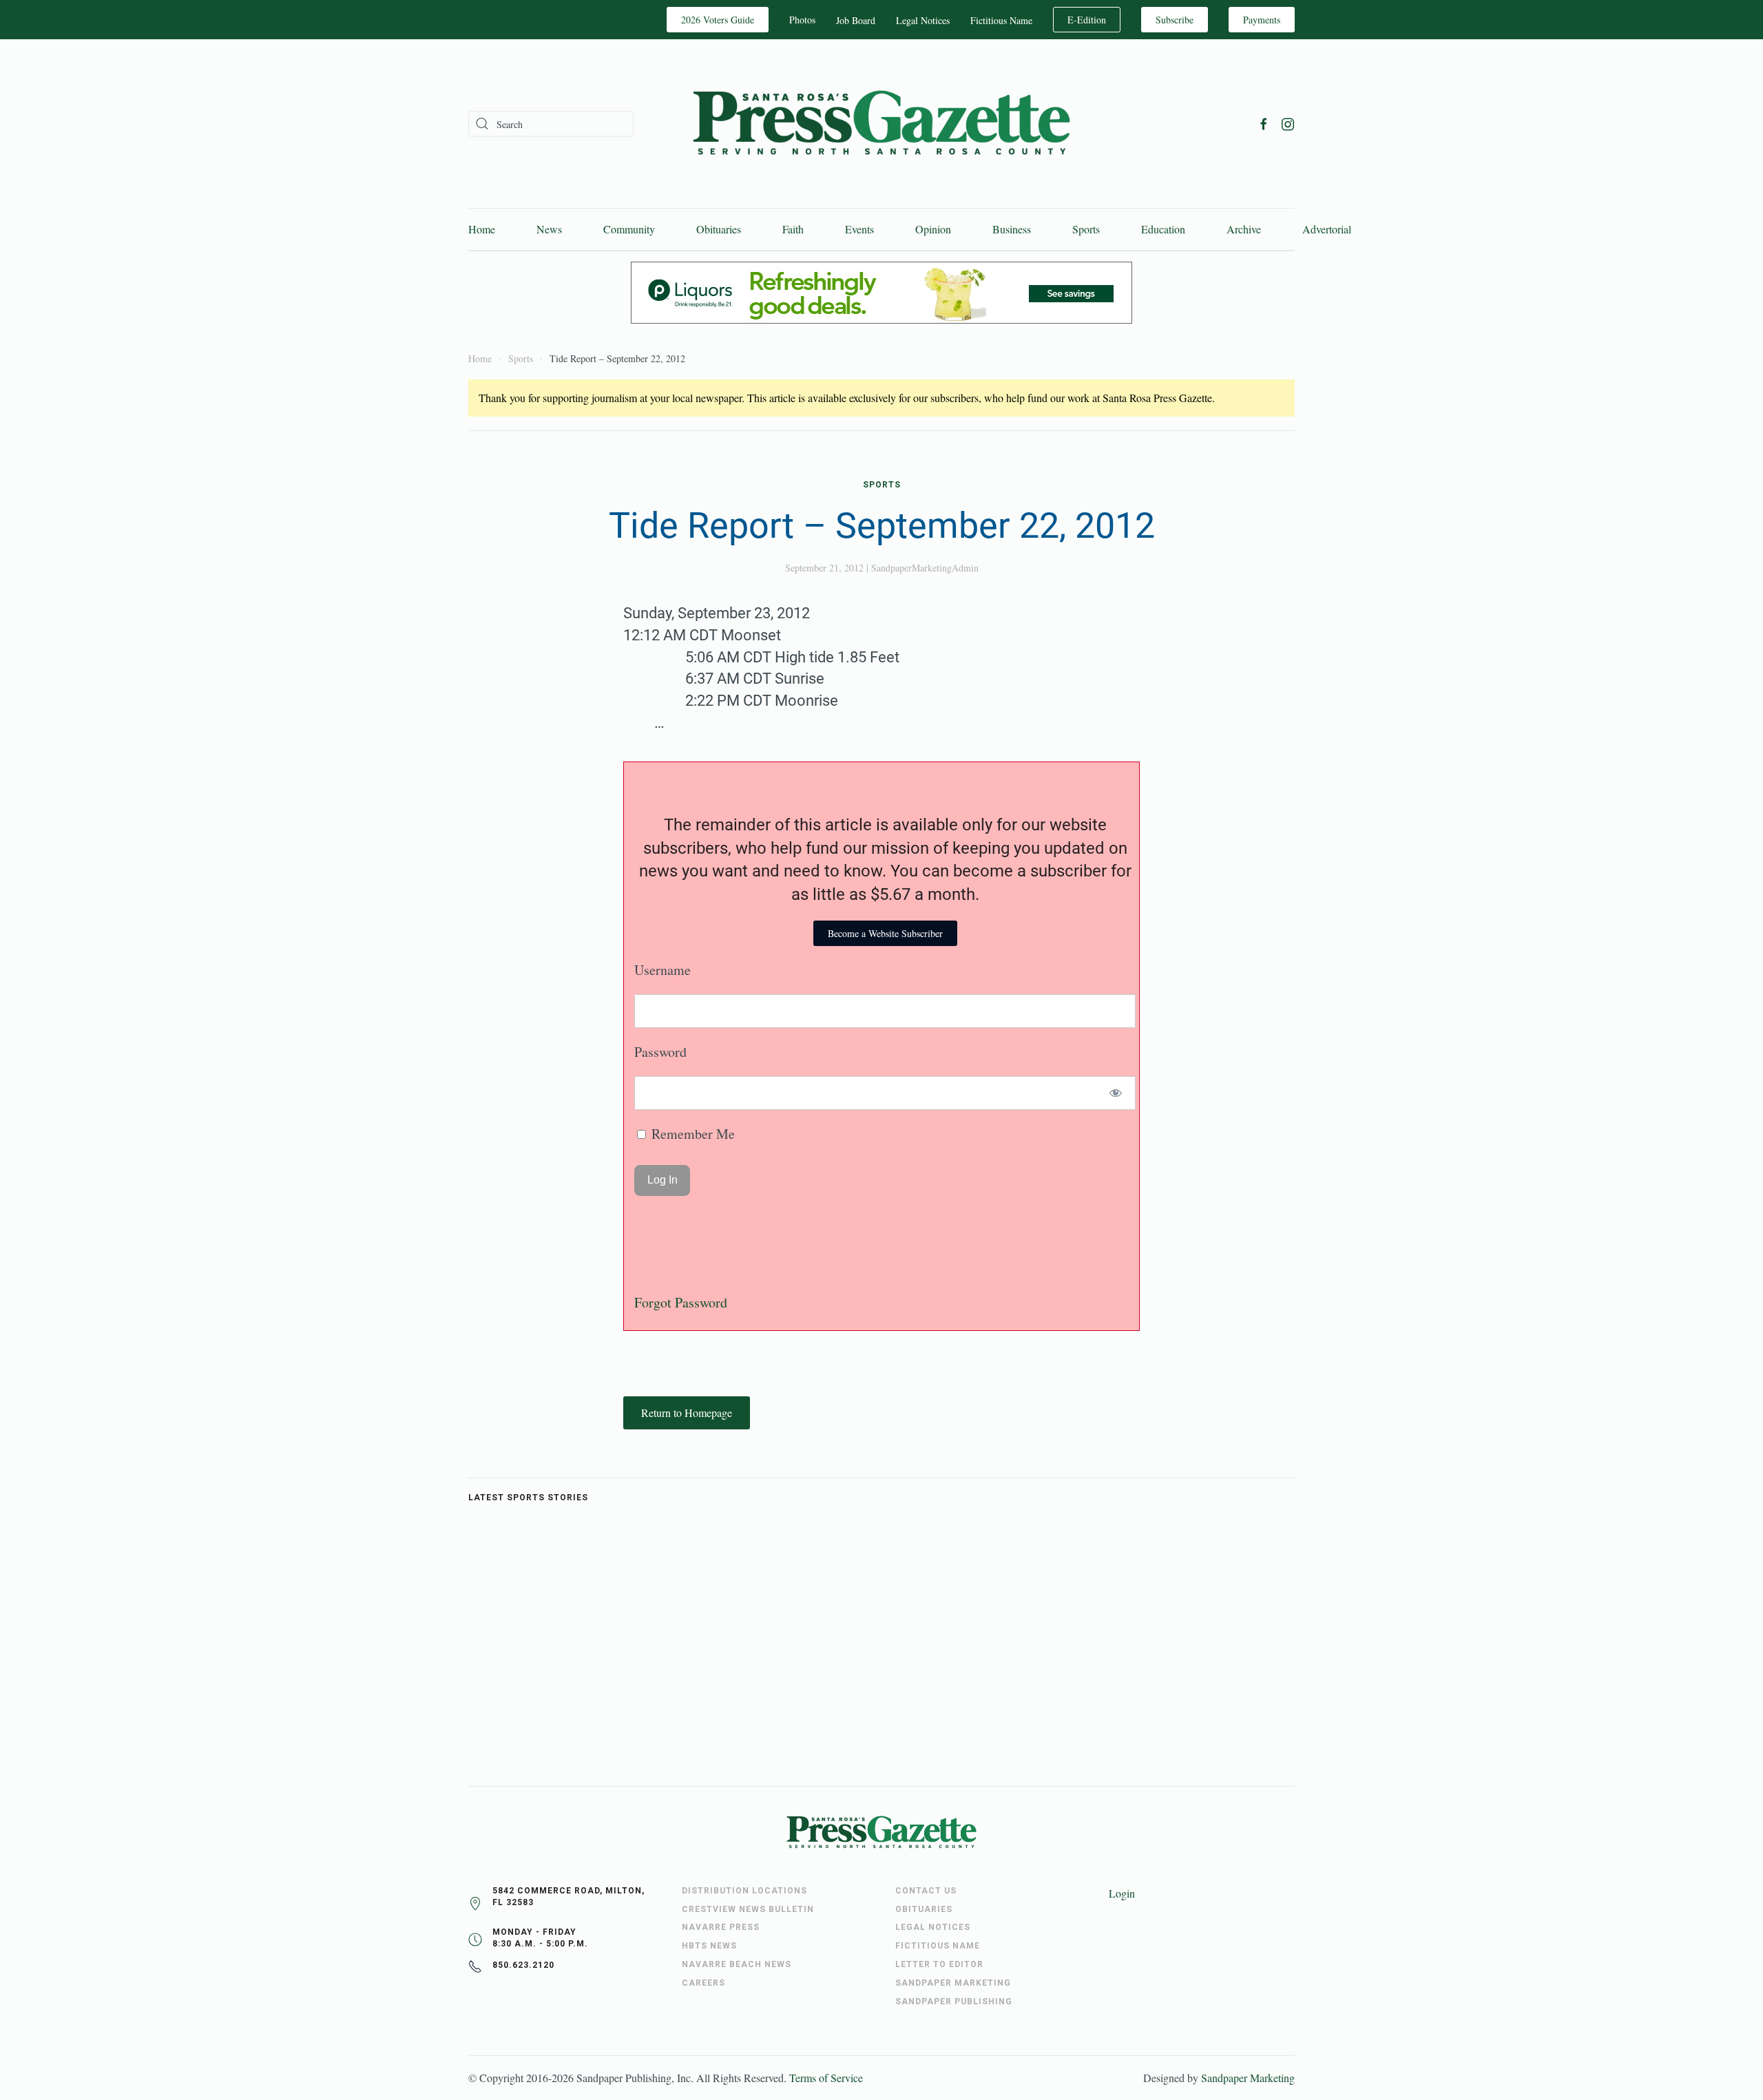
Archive (1244, 229)
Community (629, 229)
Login (1122, 1893)
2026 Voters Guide (718, 20)
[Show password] (1116, 1093)
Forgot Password (681, 1302)
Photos (802, 20)
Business (1012, 229)
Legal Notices (923, 20)
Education (1163, 229)
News (549, 229)
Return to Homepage (687, 1413)
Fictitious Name (1001, 20)
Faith (793, 229)
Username (663, 970)
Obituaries (719, 229)
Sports (1086, 229)
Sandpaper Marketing (1248, 2078)
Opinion (933, 229)
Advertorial (1327, 229)
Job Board (856, 20)
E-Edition (1087, 20)
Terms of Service (826, 2078)
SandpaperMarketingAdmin (925, 568)
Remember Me (691, 1134)
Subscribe (1175, 20)
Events (859, 229)
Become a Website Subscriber (885, 933)
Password (660, 1052)
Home (482, 229)
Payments (1262, 20)
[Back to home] (881, 124)
